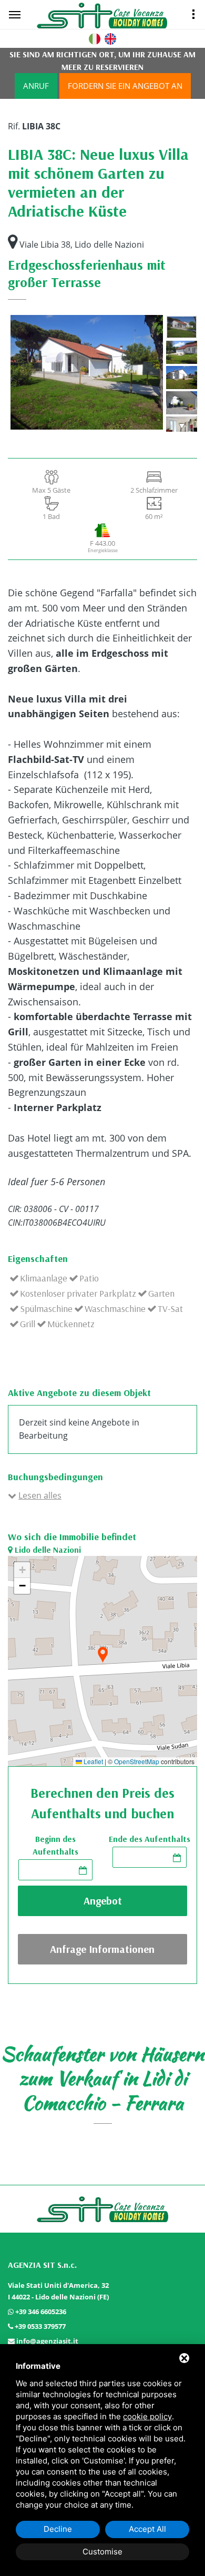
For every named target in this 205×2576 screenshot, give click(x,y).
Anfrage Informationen (102, 1949)
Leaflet (93, 1762)
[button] (102, 1656)
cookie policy (147, 2416)
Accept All (147, 2529)
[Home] (115, 15)
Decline (58, 2529)
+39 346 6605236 (41, 2312)
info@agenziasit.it (47, 2341)
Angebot (103, 1901)
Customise (102, 2552)
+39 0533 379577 (40, 2326)
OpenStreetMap (137, 1762)
